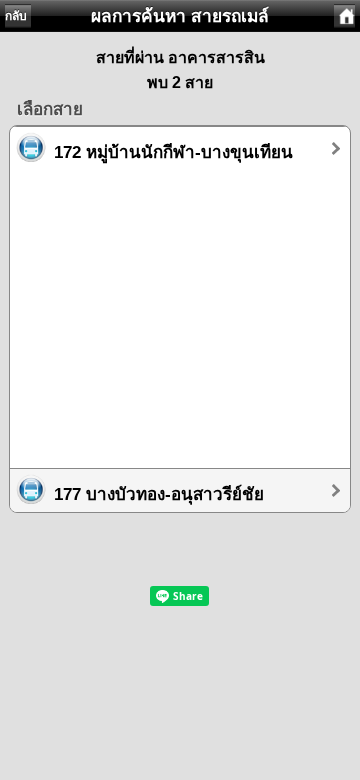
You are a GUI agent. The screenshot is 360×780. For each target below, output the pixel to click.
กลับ (16, 16)
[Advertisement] (180, 310)
